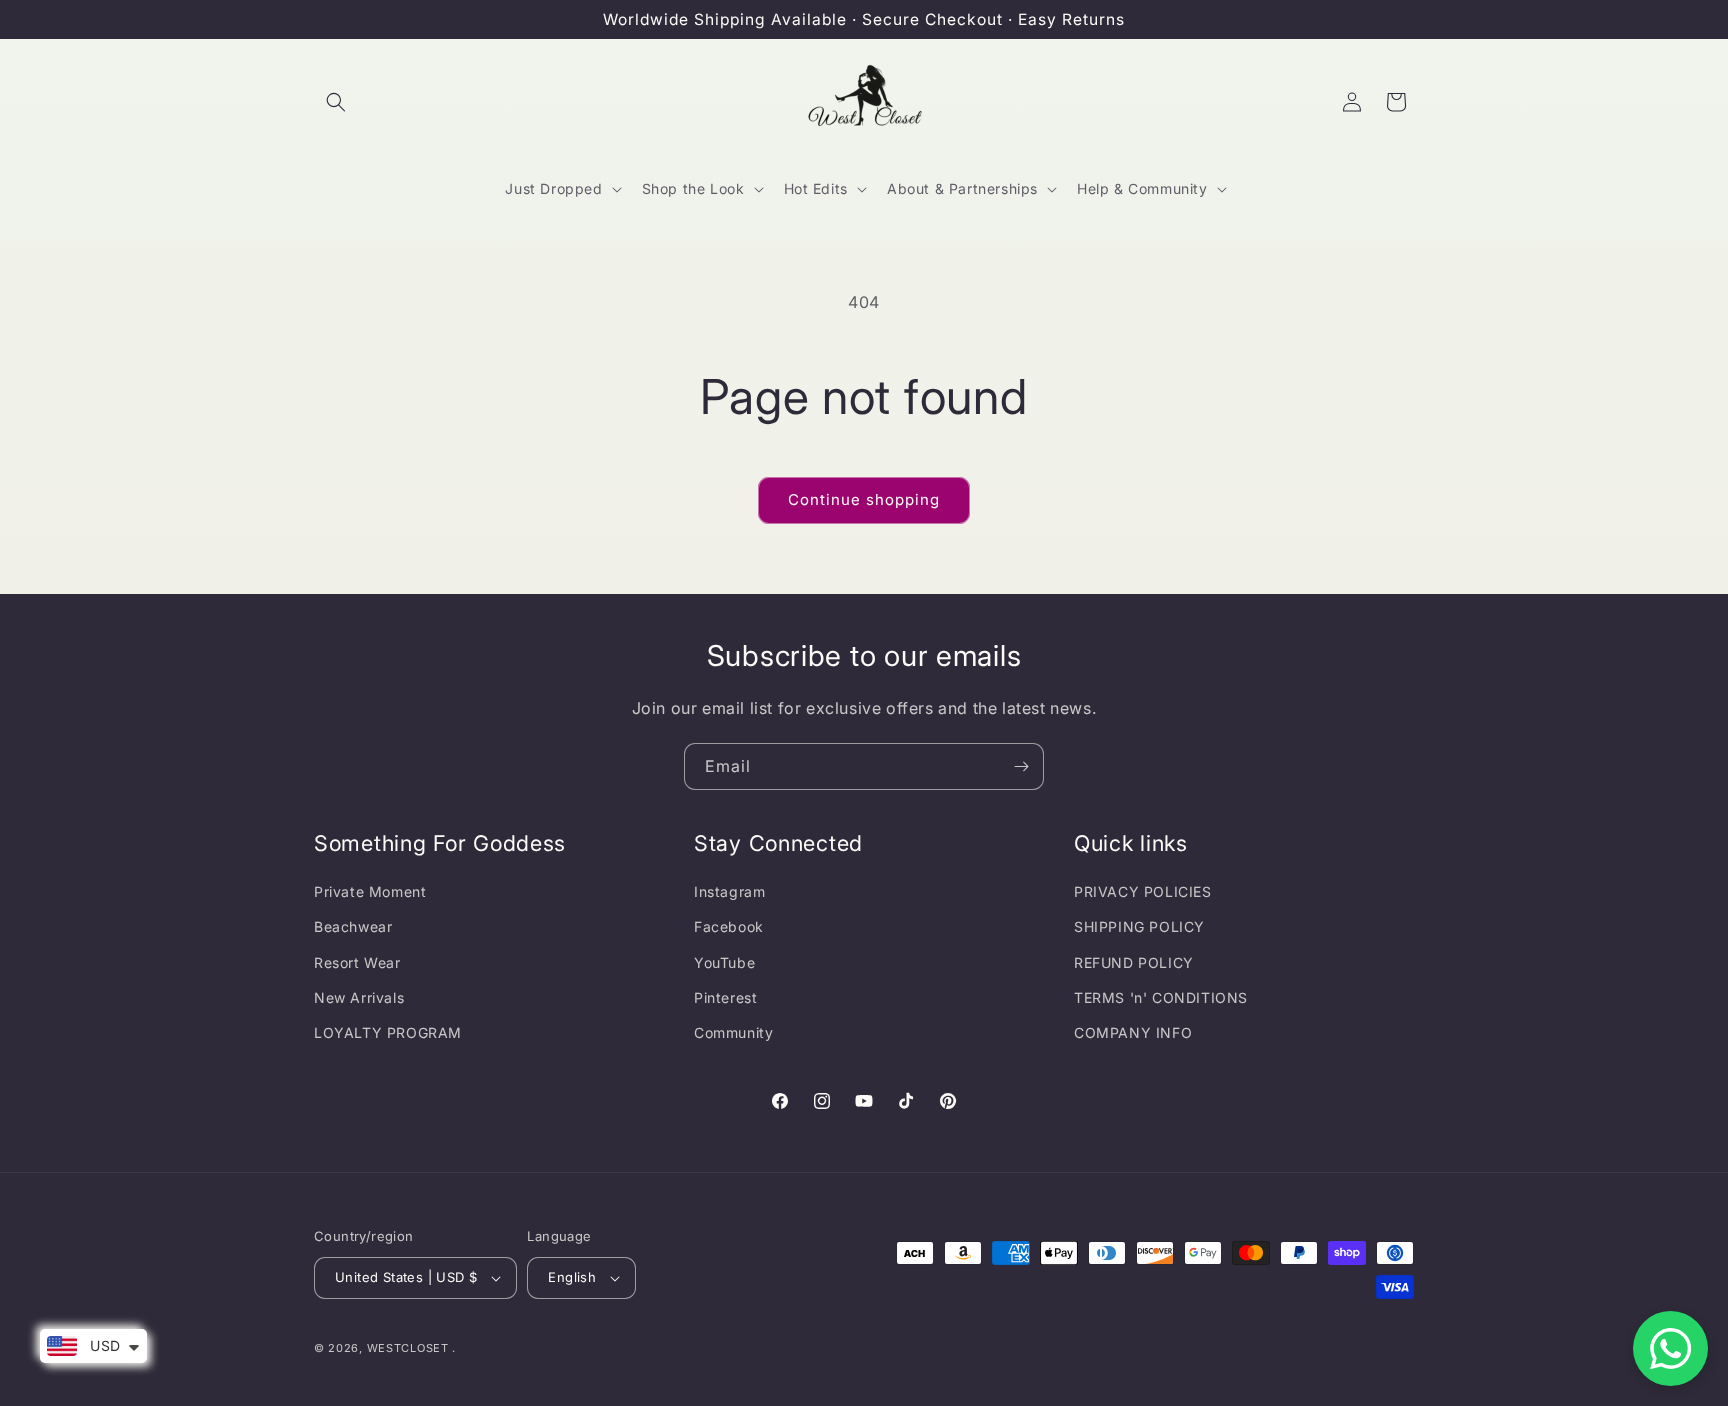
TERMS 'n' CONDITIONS (1161, 997)
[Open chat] (1670, 1348)
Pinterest (725, 997)
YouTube (724, 962)
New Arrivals (359, 997)
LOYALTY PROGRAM (388, 1032)
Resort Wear (357, 962)
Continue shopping (864, 499)
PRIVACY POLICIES (1143, 891)
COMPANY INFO (1133, 1032)
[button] (336, 102)
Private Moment (370, 891)
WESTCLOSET (408, 1348)
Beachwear (353, 926)
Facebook (729, 926)
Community (733, 1032)
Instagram (729, 891)
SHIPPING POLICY (1139, 926)
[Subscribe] (1021, 766)
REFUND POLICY (1134, 962)
